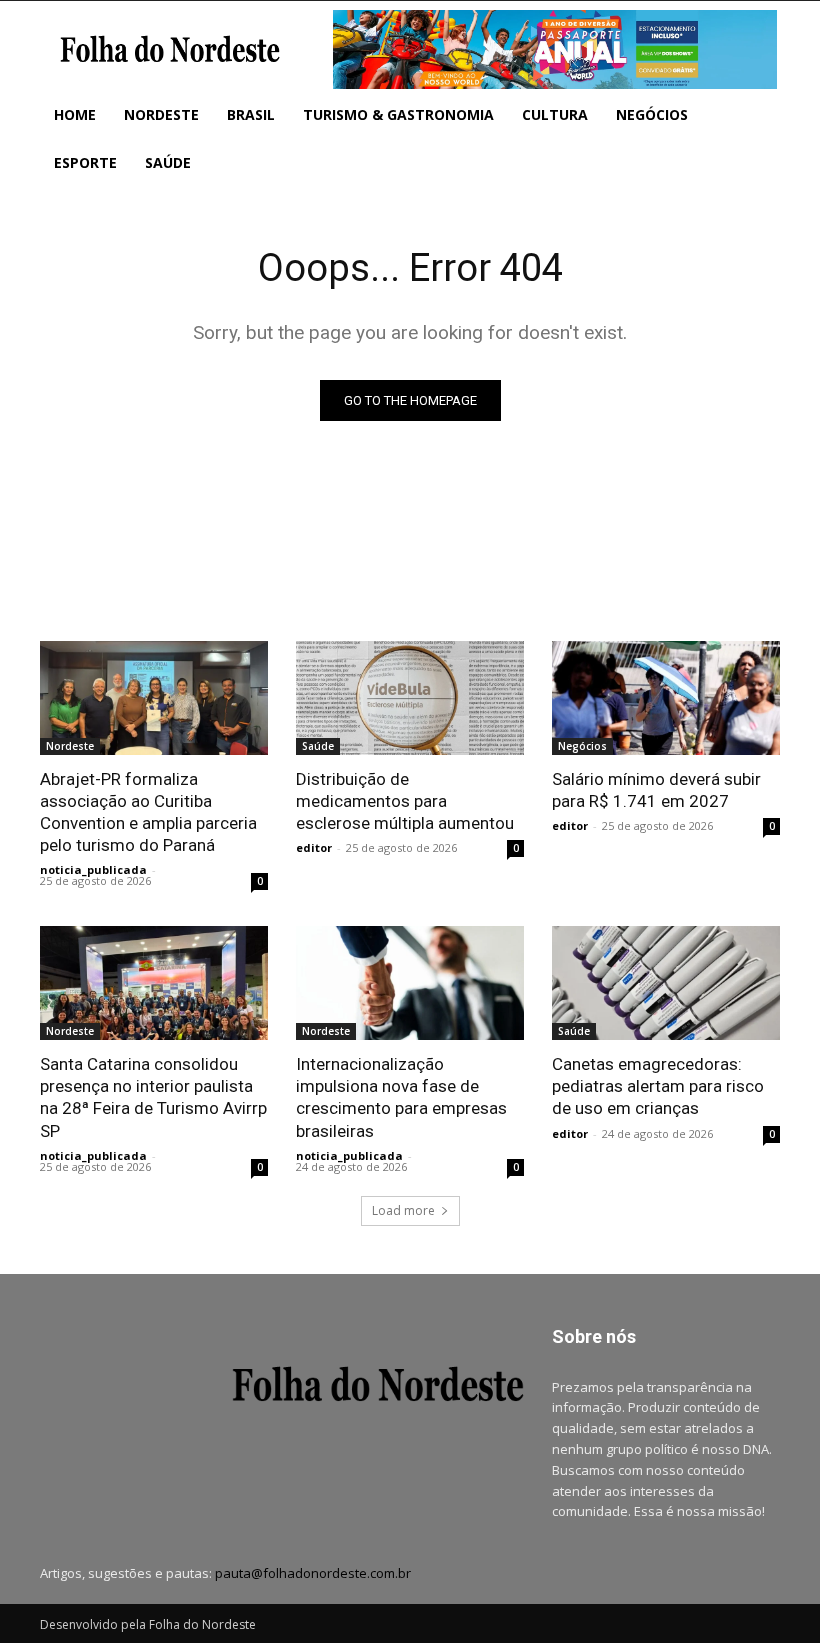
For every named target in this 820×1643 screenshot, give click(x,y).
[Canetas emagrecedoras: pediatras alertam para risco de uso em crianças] (666, 983)
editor (314, 847)
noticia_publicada (93, 869)
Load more (403, 1210)
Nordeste (70, 746)
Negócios (582, 746)
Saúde (318, 746)
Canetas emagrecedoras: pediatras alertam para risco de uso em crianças (658, 1086)
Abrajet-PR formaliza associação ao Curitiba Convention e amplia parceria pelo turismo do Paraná (148, 812)
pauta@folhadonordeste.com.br (313, 1573)
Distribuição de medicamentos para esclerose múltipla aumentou (405, 801)
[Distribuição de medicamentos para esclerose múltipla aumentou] (410, 698)
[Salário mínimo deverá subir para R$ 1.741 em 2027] (666, 698)
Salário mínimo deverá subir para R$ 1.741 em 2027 (656, 790)
